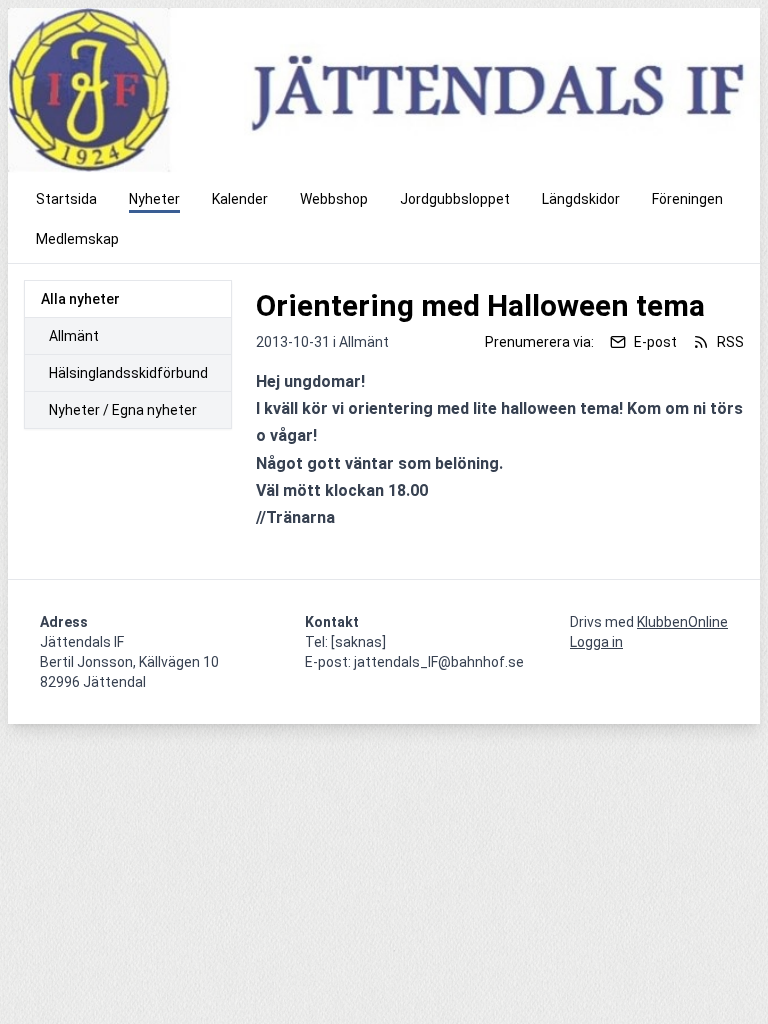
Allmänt (74, 336)
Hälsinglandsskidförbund (128, 373)
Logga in (596, 642)
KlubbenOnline (682, 622)
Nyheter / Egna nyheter (123, 410)
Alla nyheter (80, 299)
